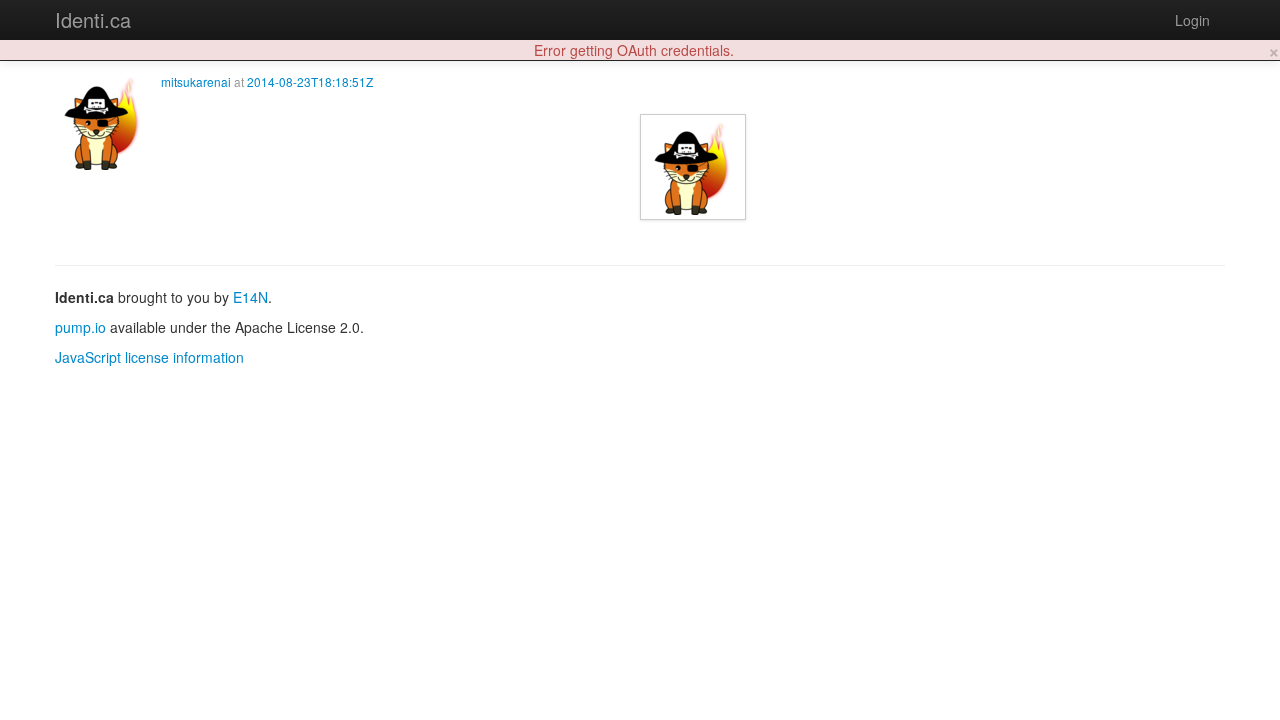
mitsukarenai (196, 81)
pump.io (80, 327)
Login (1192, 20)
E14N (250, 297)
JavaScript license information (149, 357)
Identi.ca (93, 19)
